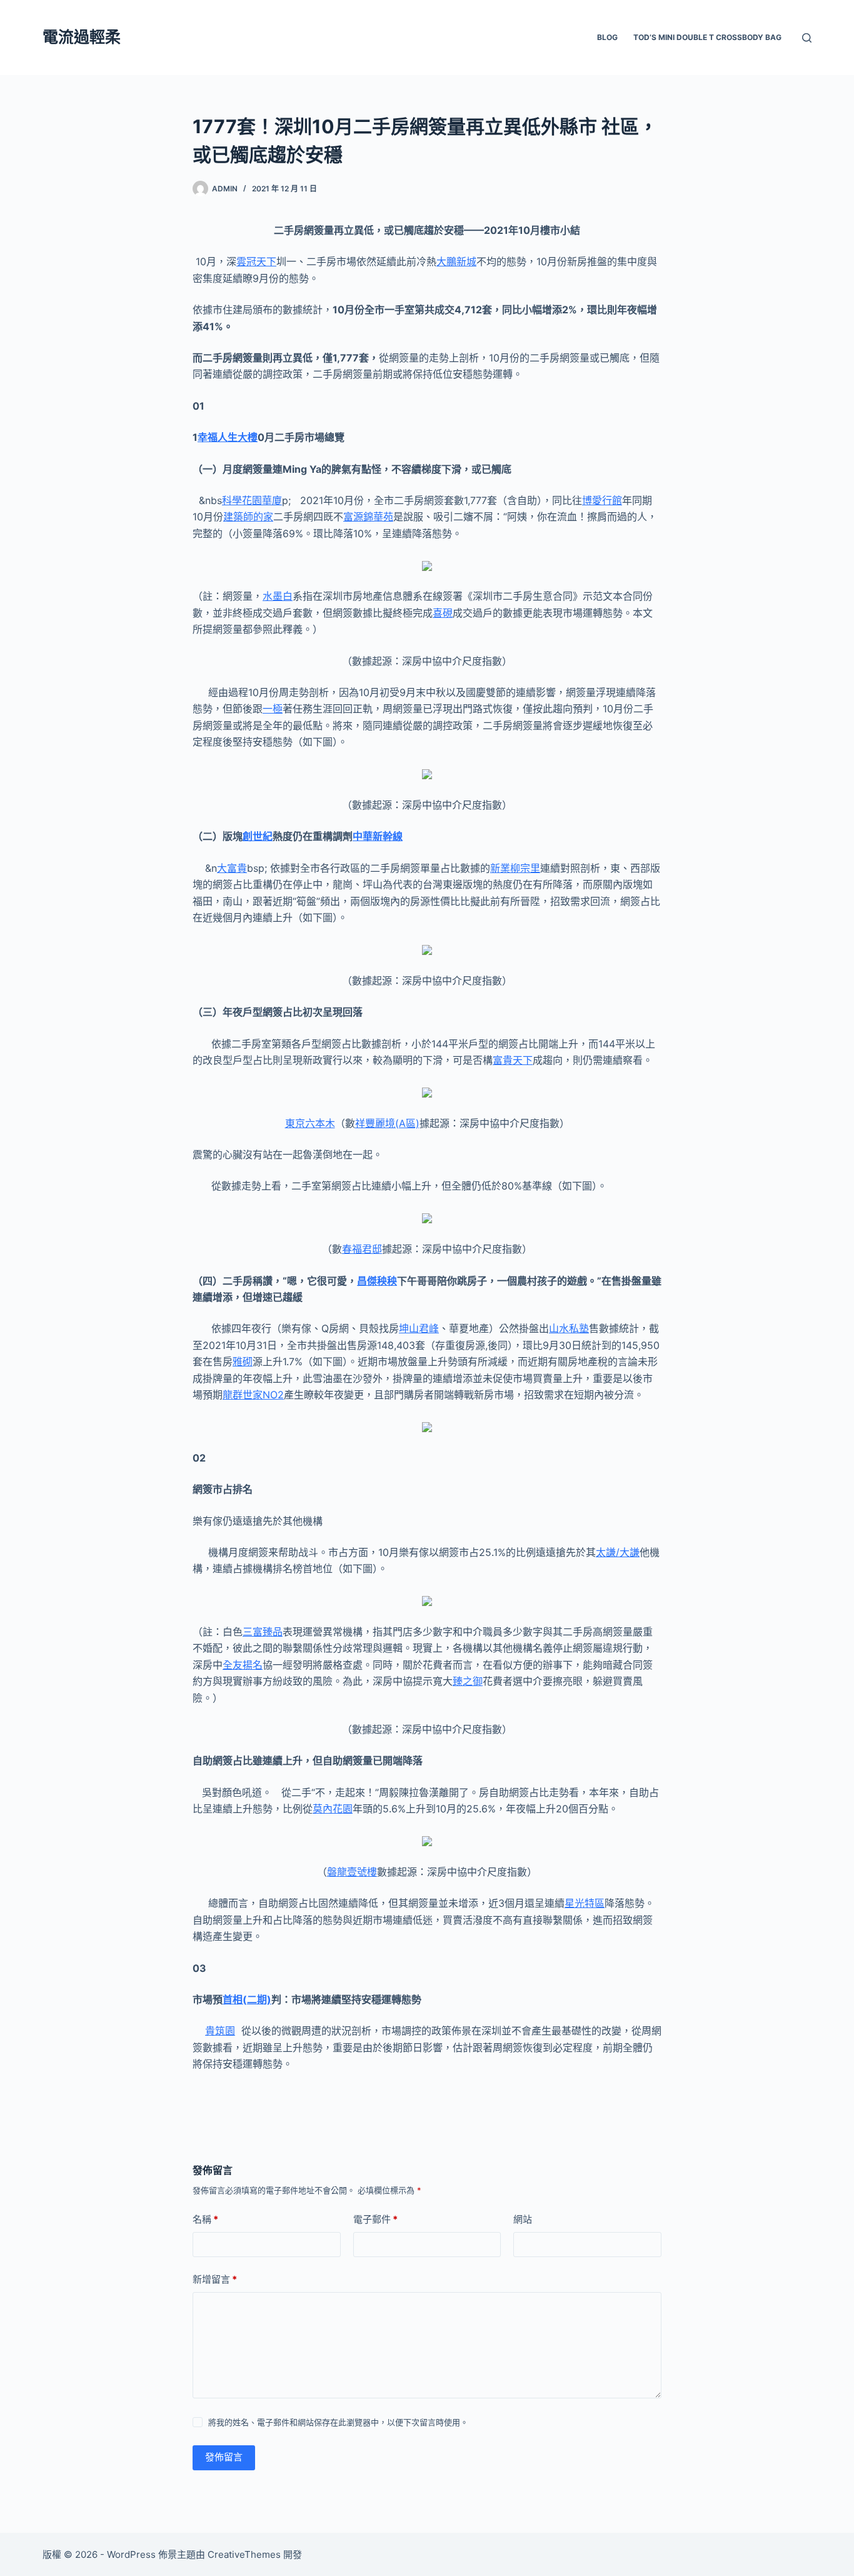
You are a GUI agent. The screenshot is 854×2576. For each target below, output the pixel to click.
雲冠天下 (256, 261)
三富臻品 (263, 1632)
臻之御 (468, 1681)
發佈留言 (224, 2457)
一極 (273, 709)
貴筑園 (220, 2031)
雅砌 (243, 1361)
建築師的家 (248, 517)
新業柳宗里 (515, 868)
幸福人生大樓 (228, 437)
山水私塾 (569, 1328)
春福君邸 (362, 1249)
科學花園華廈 (252, 500)
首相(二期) (247, 1999)
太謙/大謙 (618, 1552)
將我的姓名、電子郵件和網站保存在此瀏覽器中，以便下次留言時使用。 (338, 2422)
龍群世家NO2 (253, 1395)
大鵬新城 (456, 261)
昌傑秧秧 (377, 1281)
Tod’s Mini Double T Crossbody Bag (707, 37)
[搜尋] (807, 38)
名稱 (205, 2219)
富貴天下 (513, 1060)
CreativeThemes (244, 2554)
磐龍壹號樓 (352, 1872)
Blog (607, 37)
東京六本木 (310, 1123)
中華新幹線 (378, 836)
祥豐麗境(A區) (387, 1123)
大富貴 (232, 868)
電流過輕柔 (82, 37)
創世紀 (258, 836)
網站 (523, 2219)
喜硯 (443, 613)
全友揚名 (243, 1665)
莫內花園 (333, 1809)
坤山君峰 (419, 1328)
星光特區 (585, 1903)
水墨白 (278, 596)
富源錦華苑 (368, 517)
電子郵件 (375, 2219)
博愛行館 (602, 500)
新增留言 (215, 2279)
